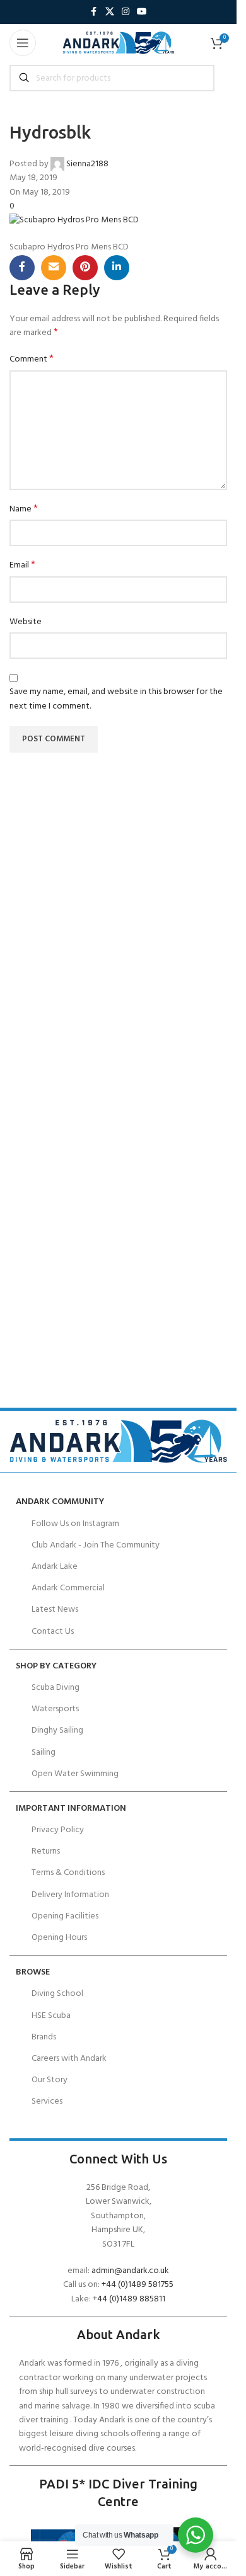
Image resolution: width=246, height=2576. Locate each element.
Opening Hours (59, 1938)
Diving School (57, 1994)
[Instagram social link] (126, 12)
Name (24, 510)
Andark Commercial (68, 1588)
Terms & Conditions (68, 1873)
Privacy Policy (58, 1830)
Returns (46, 1851)
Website (26, 622)
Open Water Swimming (75, 1774)
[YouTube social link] (142, 12)
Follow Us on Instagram (75, 1524)
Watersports (55, 1709)
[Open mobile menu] (23, 43)
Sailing (44, 1752)
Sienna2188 (87, 164)
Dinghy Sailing (57, 1730)
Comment (32, 360)
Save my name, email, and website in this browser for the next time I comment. (116, 699)
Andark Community (60, 1502)
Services (47, 2101)
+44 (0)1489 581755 (138, 2285)
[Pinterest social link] (85, 268)
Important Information (71, 1809)
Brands (44, 2037)
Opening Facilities (65, 1916)
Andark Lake (55, 1567)
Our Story (50, 2080)
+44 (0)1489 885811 (129, 2299)
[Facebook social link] (94, 12)
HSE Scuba (51, 2016)
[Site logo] (119, 43)
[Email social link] (54, 268)
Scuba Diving (56, 1688)
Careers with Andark (69, 2059)
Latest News (55, 1610)
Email (22, 566)
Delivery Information (70, 1895)
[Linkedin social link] (117, 268)
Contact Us (53, 1632)
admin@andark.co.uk (130, 2271)
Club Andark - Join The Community (96, 1545)
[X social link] (110, 12)
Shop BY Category (56, 1666)
